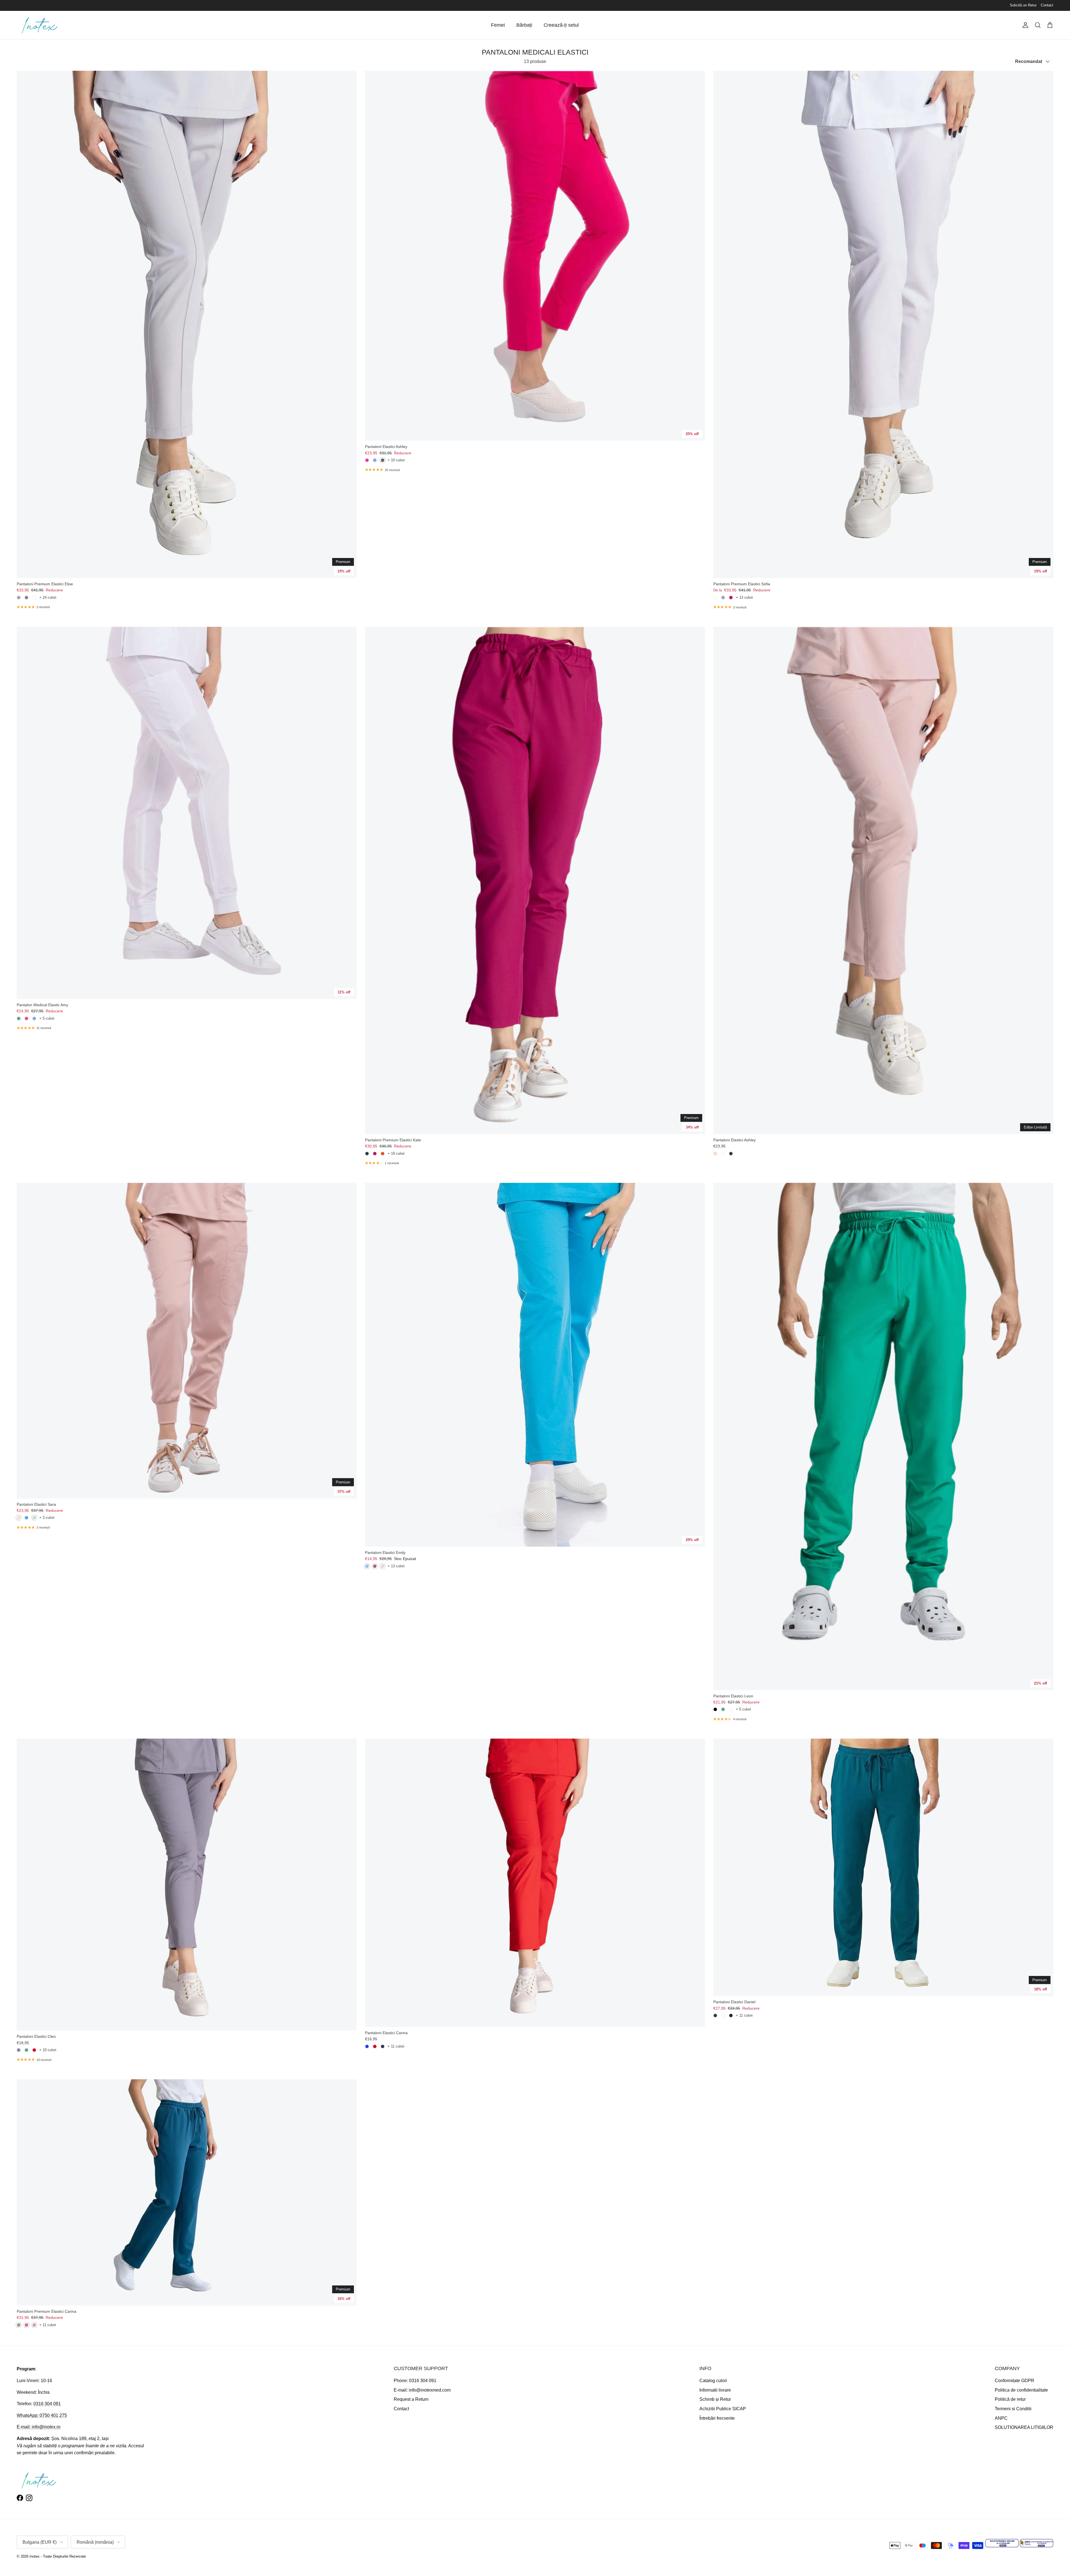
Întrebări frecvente (717, 2418)
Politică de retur (1010, 2399)
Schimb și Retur (715, 2399)
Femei (498, 25)
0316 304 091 (47, 2404)
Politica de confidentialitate (1021, 2390)
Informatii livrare (715, 2390)
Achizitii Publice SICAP (723, 2409)
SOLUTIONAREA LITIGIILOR (1024, 2427)
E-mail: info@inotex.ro (39, 2427)
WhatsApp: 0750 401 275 (42, 2415)
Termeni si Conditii (1013, 2409)
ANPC (1001, 2418)
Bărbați (524, 25)
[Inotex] (40, 25)
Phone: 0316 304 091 (415, 2381)
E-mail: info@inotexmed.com (422, 2390)
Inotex (35, 2556)
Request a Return (411, 2399)
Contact (1047, 5)
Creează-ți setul (561, 25)
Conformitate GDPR (1015, 2381)
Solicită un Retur (1023, 5)
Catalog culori (713, 2381)
